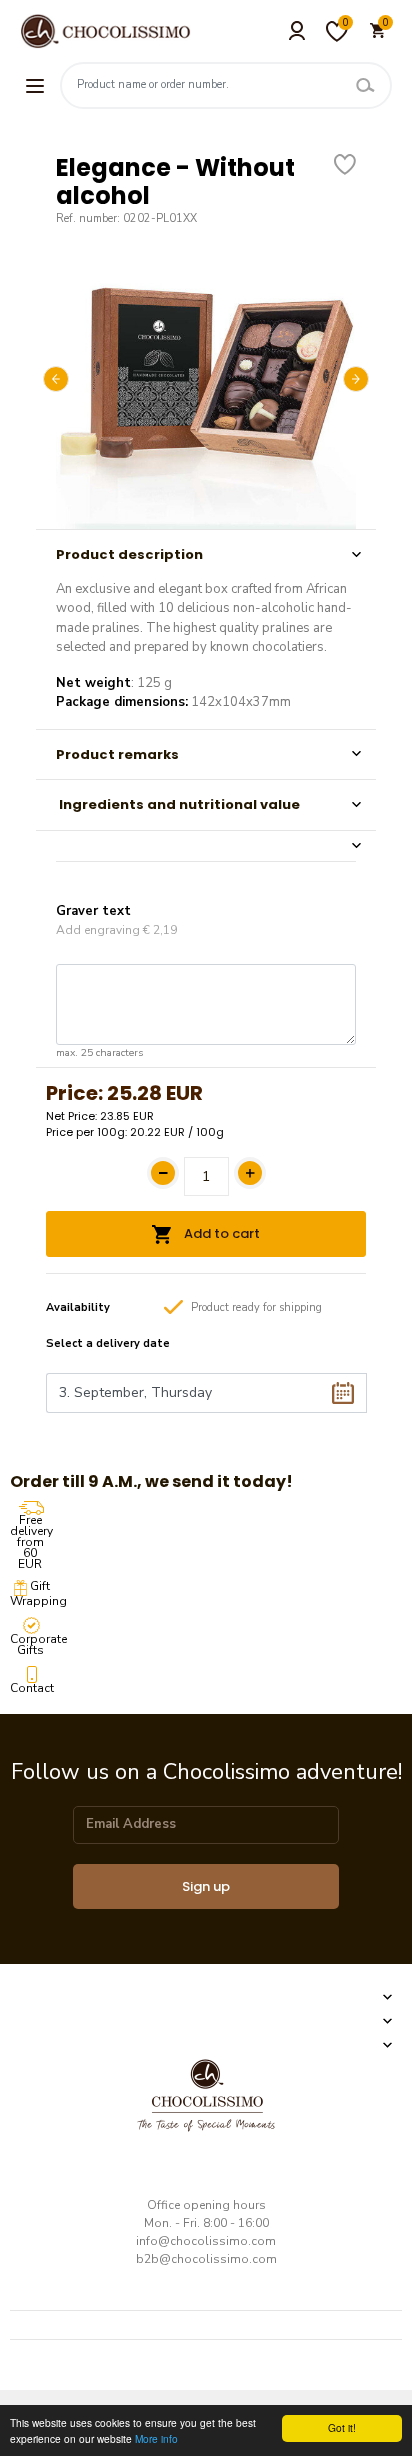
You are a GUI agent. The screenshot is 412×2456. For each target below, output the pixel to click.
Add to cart (220, 1233)
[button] (206, 845)
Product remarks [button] (117, 754)
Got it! (342, 2427)
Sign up (206, 1886)
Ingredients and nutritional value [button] (178, 804)
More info (156, 2438)
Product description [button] (129, 554)
